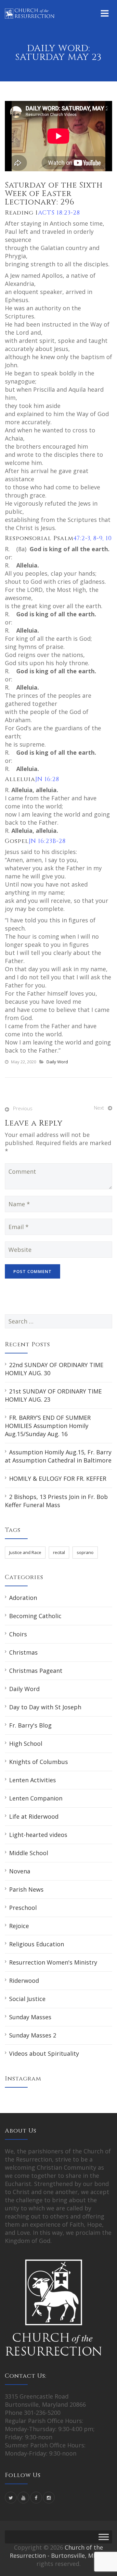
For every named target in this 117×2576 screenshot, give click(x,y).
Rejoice (19, 1926)
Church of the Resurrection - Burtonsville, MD (56, 2551)
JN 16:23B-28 (47, 841)
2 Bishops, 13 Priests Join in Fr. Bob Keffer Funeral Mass (56, 1501)
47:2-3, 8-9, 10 (93, 538)
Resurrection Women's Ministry (53, 1962)
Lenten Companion (36, 1798)
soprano (85, 1552)
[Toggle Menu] (104, 2537)
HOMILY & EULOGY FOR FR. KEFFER (58, 1478)
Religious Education (37, 1944)
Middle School (29, 1853)
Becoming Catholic (35, 1616)
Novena (20, 1871)
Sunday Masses (30, 2017)
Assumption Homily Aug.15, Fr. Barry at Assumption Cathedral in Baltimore (58, 1456)
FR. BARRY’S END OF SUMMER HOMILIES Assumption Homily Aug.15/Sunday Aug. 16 (48, 1426)
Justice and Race (25, 1552)
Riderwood (24, 1981)
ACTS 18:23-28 (59, 213)
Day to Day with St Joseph (45, 1707)
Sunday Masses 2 (33, 2035)
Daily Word (57, 1062)
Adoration (23, 1598)
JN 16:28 (47, 779)
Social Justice (27, 1999)
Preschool (23, 1908)
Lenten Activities (32, 1780)
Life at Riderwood (34, 1816)
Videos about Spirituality (44, 2053)
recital (59, 1552)
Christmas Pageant (36, 1671)
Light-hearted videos (38, 1835)
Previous (23, 1108)
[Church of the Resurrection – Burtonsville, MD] (30, 13)
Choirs (18, 1634)
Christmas (23, 1652)
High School (26, 1743)
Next (99, 1108)
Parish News (26, 1889)
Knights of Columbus (39, 1762)
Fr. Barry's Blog (30, 1725)
